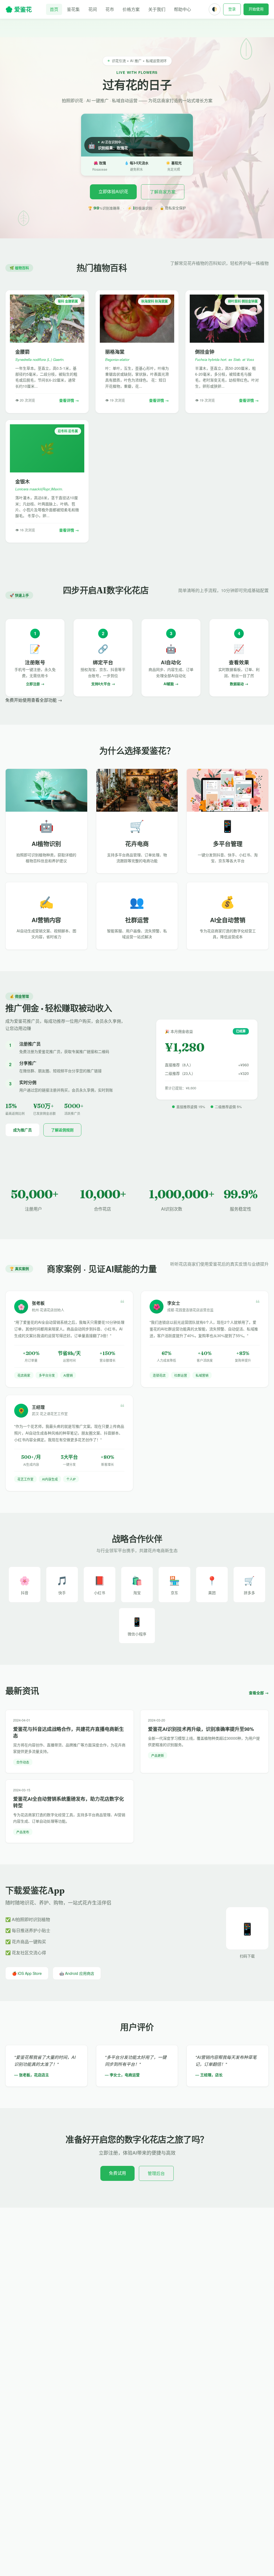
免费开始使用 (18, 700)
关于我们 (157, 9)
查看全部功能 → (47, 700)
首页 (54, 9)
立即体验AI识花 (113, 191)
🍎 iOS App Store (27, 1973)
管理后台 (156, 2173)
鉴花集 (73, 9)
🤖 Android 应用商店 (77, 1973)
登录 (232, 9)
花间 (93, 9)
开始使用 (256, 9)
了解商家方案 (163, 192)
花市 (110, 9)
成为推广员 (22, 1130)
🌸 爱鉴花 (19, 9)
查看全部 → (259, 1693)
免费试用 (117, 2173)
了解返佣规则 (62, 1130)
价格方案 (131, 9)
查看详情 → (69, 400)
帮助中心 (182, 9)
